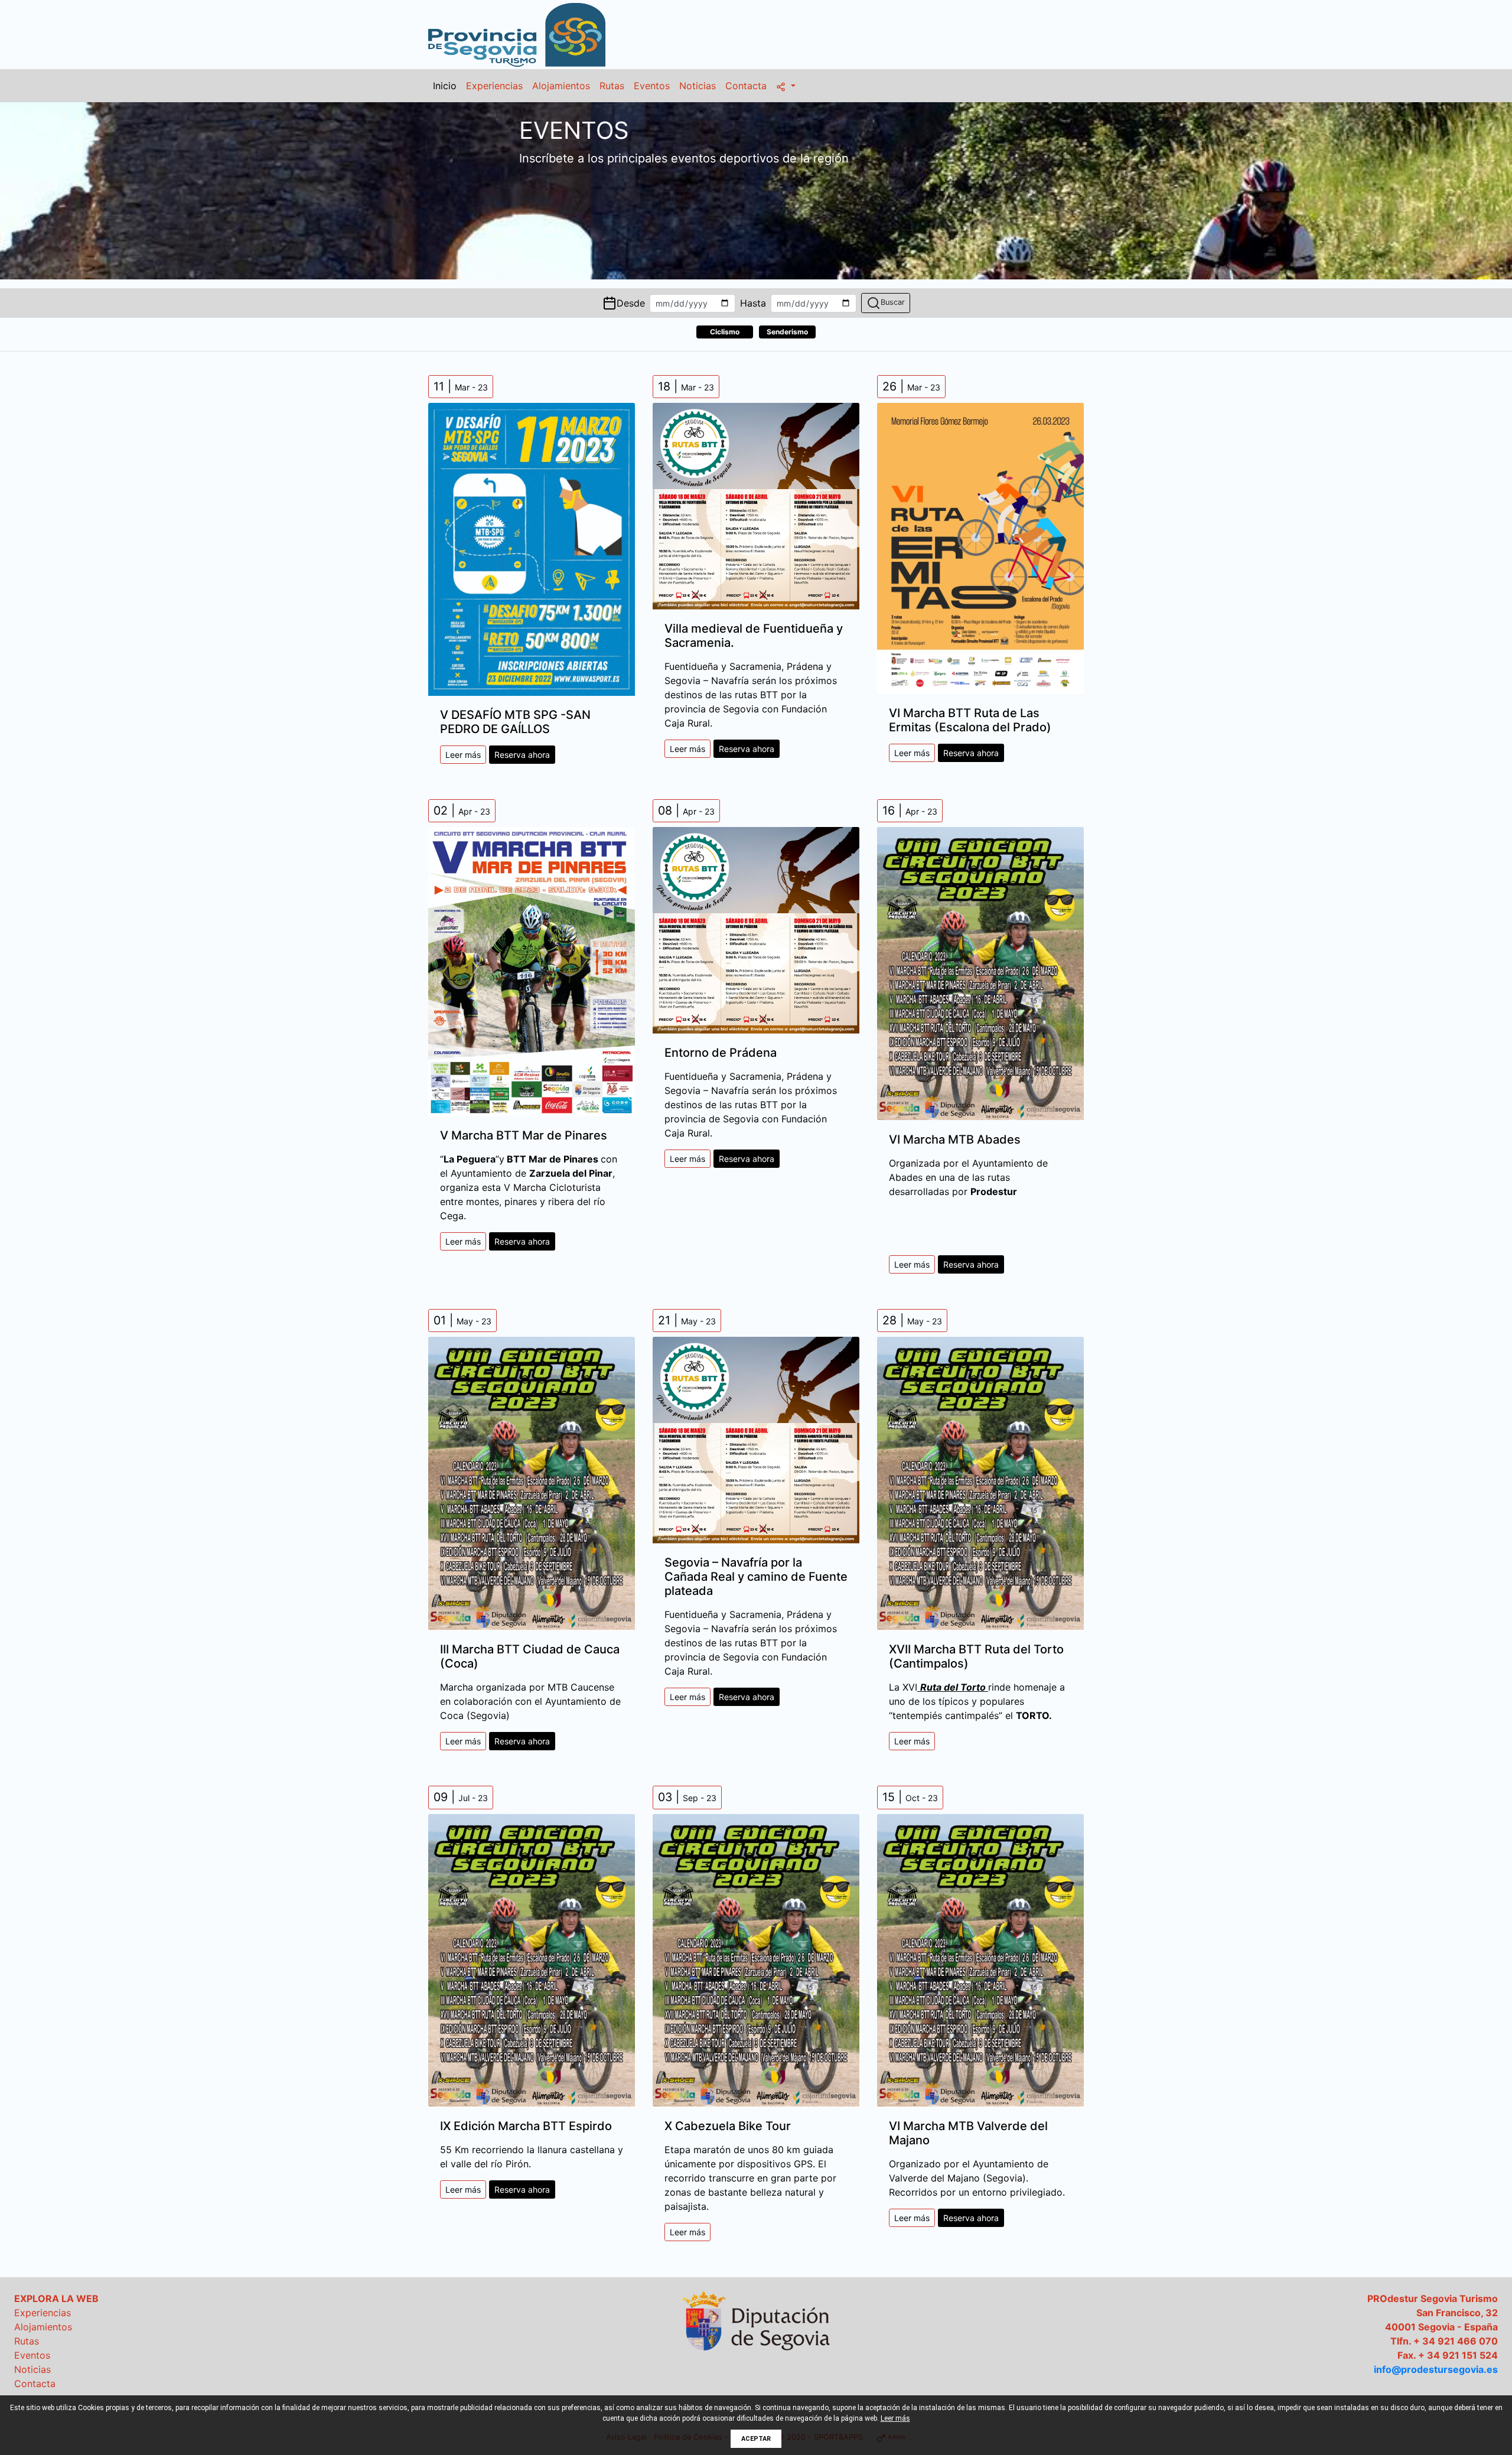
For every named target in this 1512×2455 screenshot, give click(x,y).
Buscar (893, 302)
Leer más (463, 755)
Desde (631, 303)
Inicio (445, 86)
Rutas (612, 86)
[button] (786, 86)
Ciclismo (725, 332)
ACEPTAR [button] (756, 2439)
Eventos (652, 86)
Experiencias (494, 86)
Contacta (746, 86)
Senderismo (787, 332)
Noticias (698, 86)
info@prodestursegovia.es (1436, 2369)
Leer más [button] (895, 2418)
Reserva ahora (522, 755)
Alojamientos (561, 86)
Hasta (753, 303)
